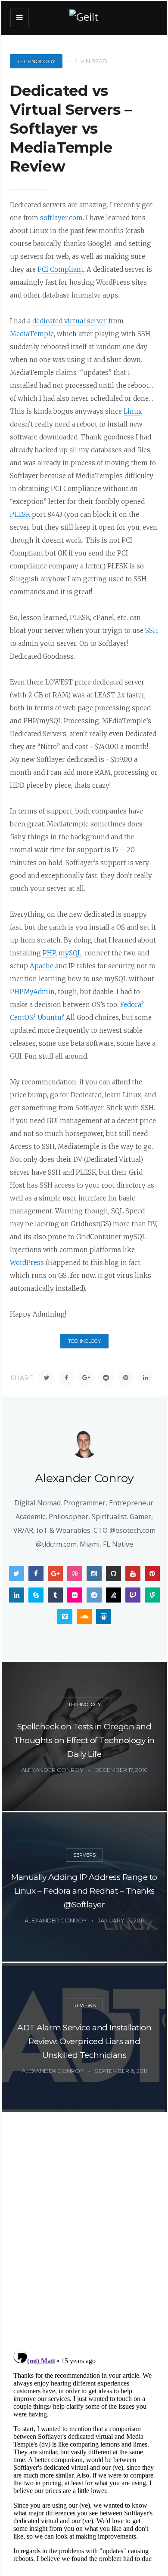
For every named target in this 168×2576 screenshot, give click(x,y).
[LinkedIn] (146, 1378)
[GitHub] (114, 1574)
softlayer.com (61, 218)
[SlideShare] (104, 1617)
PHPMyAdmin (32, 992)
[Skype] (36, 1595)
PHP (49, 953)
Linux (133, 411)
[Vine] (152, 1595)
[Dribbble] (75, 1574)
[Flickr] (75, 1595)
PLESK (21, 514)
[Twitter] (47, 1378)
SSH (152, 631)
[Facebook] (66, 1378)
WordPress (27, 1263)
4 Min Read (91, 61)
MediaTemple (32, 334)
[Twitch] (133, 1595)
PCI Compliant (61, 269)
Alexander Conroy (84, 1478)
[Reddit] (106, 1378)
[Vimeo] (65, 1617)
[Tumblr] (55, 1595)
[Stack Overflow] (114, 1595)
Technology (36, 61)
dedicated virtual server (70, 321)
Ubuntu (49, 1018)
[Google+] (55, 1574)
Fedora (131, 1005)
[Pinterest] (126, 1378)
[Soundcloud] (84, 1617)
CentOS (21, 1018)
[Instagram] (94, 1574)
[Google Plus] (86, 1378)
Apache (42, 966)
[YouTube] (133, 1574)
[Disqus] (84, 2231)
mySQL (70, 953)
